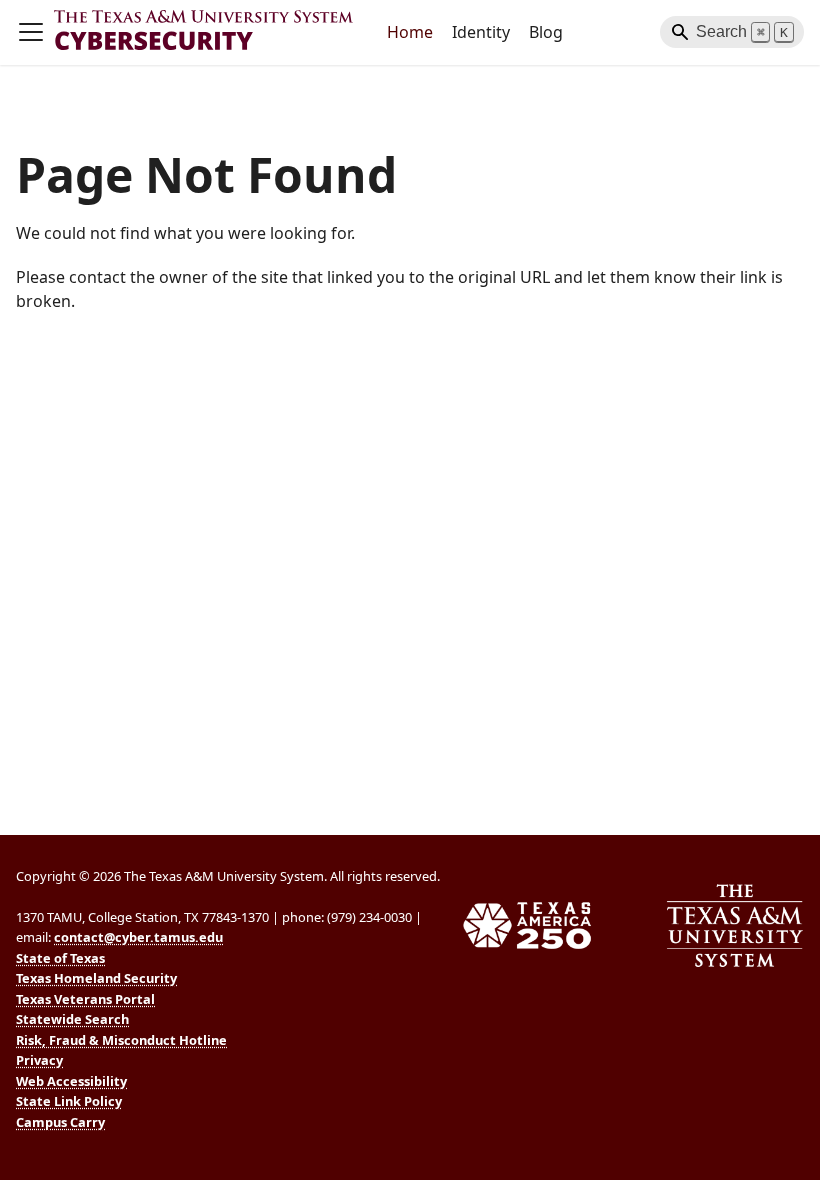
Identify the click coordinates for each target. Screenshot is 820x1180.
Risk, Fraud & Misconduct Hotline (121, 1040)
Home (410, 32)
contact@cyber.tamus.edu (138, 937)
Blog (546, 32)
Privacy (39, 1060)
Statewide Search (72, 1019)
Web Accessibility (71, 1081)
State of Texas (60, 958)
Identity (481, 32)
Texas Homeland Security (96, 978)
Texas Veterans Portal (85, 999)
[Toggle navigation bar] (31, 32)
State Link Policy (69, 1101)
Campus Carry (60, 1122)
